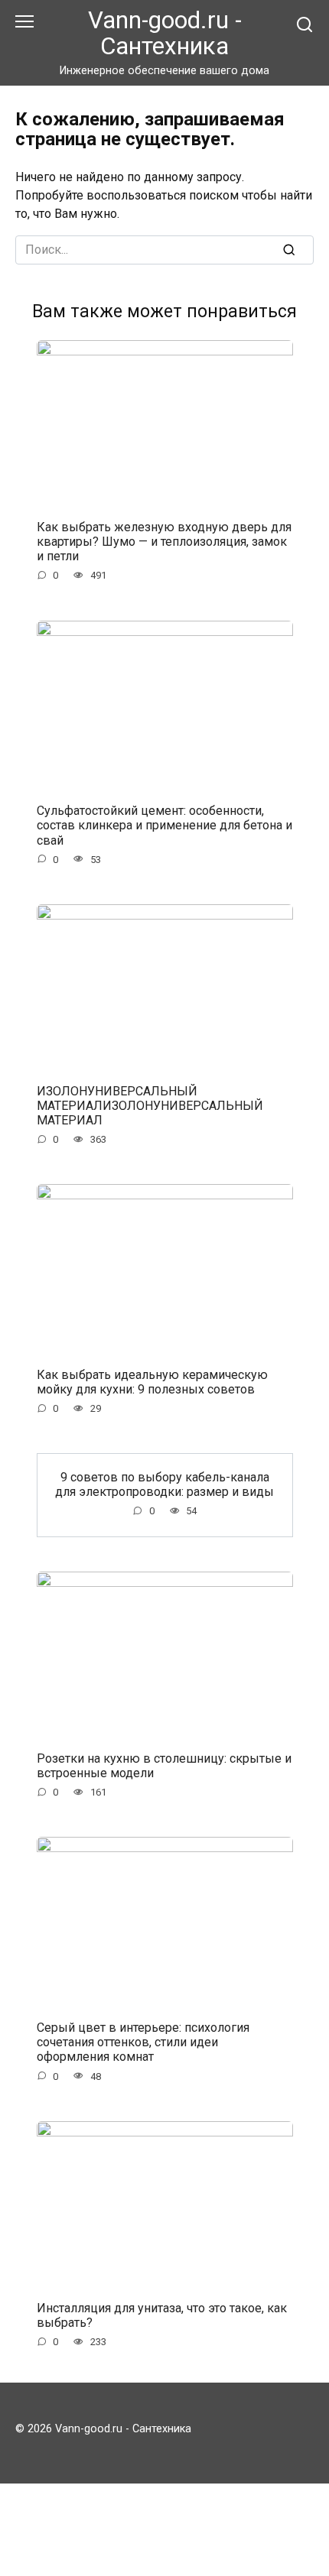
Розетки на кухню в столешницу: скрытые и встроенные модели (164, 1766)
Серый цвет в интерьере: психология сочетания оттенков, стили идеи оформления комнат (143, 2042)
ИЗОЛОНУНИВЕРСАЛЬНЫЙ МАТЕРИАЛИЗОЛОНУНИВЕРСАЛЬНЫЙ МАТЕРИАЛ (150, 1105)
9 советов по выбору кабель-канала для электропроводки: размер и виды (164, 1484)
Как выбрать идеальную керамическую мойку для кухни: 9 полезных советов (152, 1382)
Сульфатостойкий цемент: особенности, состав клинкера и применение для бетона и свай (164, 825)
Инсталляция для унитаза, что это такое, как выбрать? (162, 2315)
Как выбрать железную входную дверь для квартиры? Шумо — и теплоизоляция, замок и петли (164, 542)
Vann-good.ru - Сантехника (165, 33)
